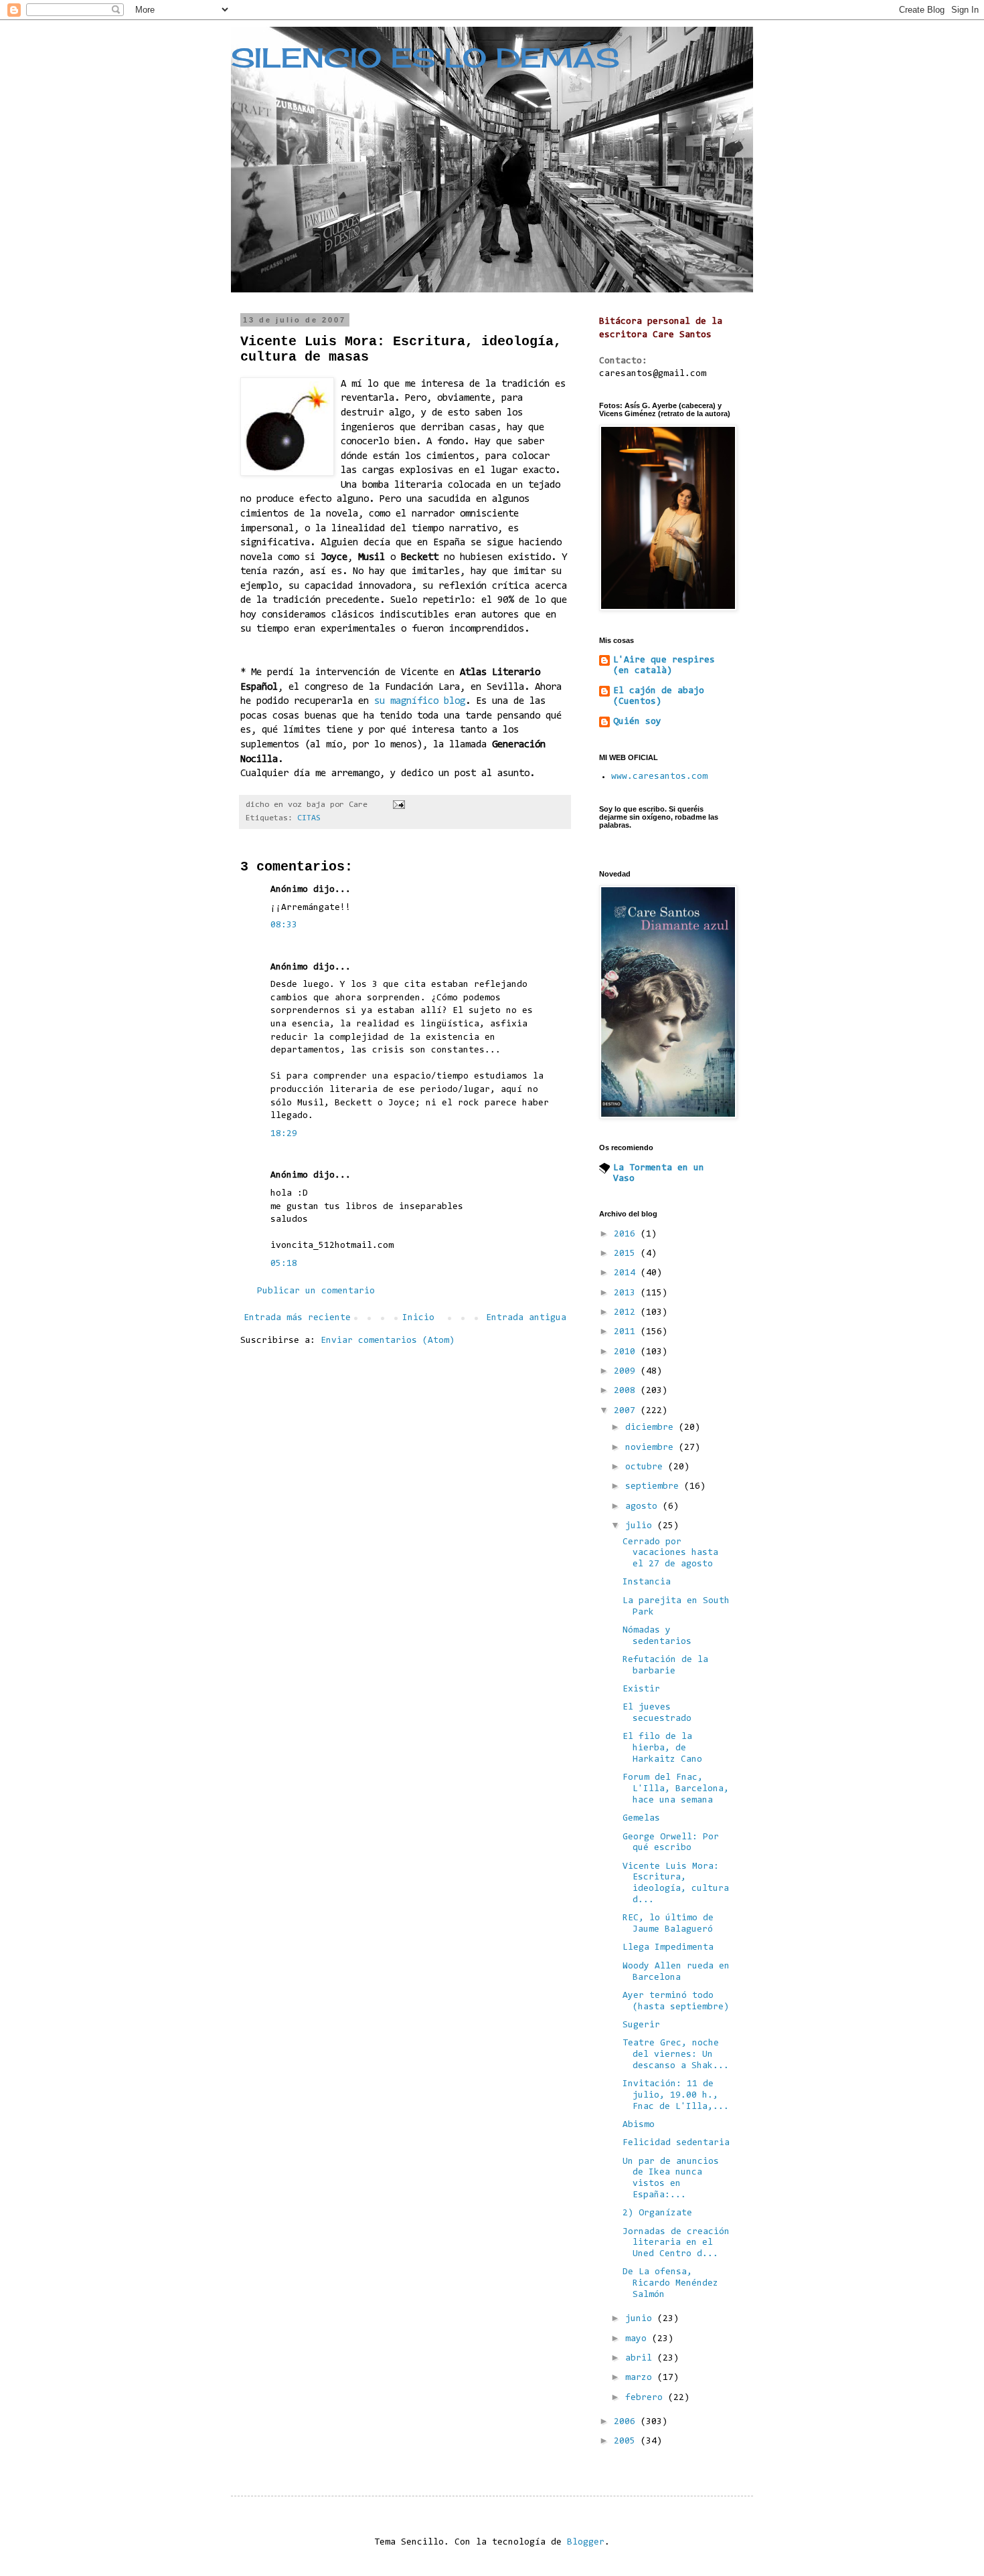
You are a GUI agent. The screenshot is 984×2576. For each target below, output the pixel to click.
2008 (627, 1391)
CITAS (309, 818)
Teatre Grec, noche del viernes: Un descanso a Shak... (676, 2055)
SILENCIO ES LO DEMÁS (425, 58)
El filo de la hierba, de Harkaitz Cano (662, 1748)
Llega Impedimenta (668, 1948)
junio (641, 2319)
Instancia (647, 1582)
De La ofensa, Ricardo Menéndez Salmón (670, 2284)
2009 (627, 1372)
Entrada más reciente (297, 1318)
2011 (627, 1332)
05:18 (284, 1264)
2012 (627, 1313)
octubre (647, 1467)
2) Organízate (657, 2213)
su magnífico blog (420, 702)
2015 (627, 1254)
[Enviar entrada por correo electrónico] (399, 805)
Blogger (586, 2543)
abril (641, 2359)
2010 (627, 1352)
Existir (641, 1689)
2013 (627, 1293)
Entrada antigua (526, 1318)
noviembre (652, 1448)
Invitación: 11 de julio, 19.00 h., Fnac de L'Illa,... (676, 2096)
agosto (644, 1507)
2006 (627, 2422)
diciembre (652, 1428)
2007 (627, 1411)
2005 (627, 2442)
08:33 (284, 925)
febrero (647, 2398)
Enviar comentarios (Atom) (388, 1341)
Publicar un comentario (316, 1291)
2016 (627, 1234)
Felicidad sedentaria (676, 2143)
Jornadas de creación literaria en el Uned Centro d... (676, 2243)
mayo (639, 2339)
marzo (641, 2378)
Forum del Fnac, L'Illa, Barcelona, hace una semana (676, 1789)
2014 (627, 1273)
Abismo (639, 2125)
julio (641, 1526)
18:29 (284, 1134)
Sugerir (641, 2025)
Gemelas (641, 1819)
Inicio (418, 1318)
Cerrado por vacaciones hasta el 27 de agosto (670, 1554)
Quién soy (637, 722)
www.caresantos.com (659, 777)
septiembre (655, 1487)
